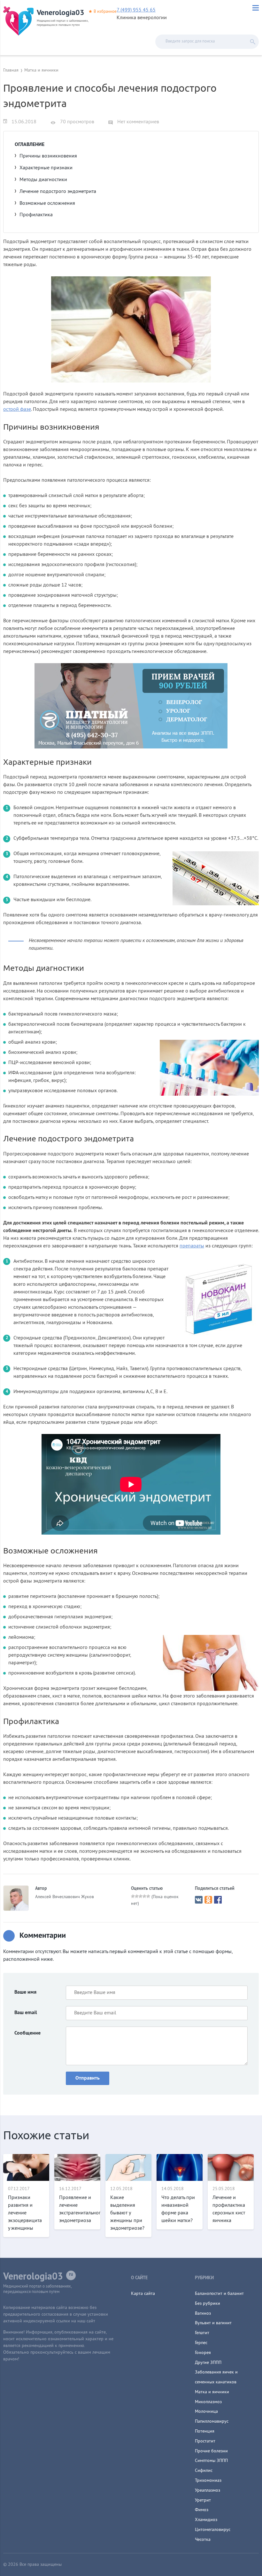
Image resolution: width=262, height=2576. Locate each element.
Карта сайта (143, 2294)
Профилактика (36, 215)
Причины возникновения (48, 156)
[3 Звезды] (141, 1896)
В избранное (105, 12)
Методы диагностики (43, 180)
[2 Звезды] (137, 1896)
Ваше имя (25, 1992)
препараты (192, 1246)
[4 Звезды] (144, 1896)
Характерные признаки (46, 168)
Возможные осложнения (47, 203)
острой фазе (17, 410)
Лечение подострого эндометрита (58, 192)
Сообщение (27, 2033)
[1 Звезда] (133, 1896)
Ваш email (26, 2013)
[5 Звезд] (148, 1896)
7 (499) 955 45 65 (136, 10)
